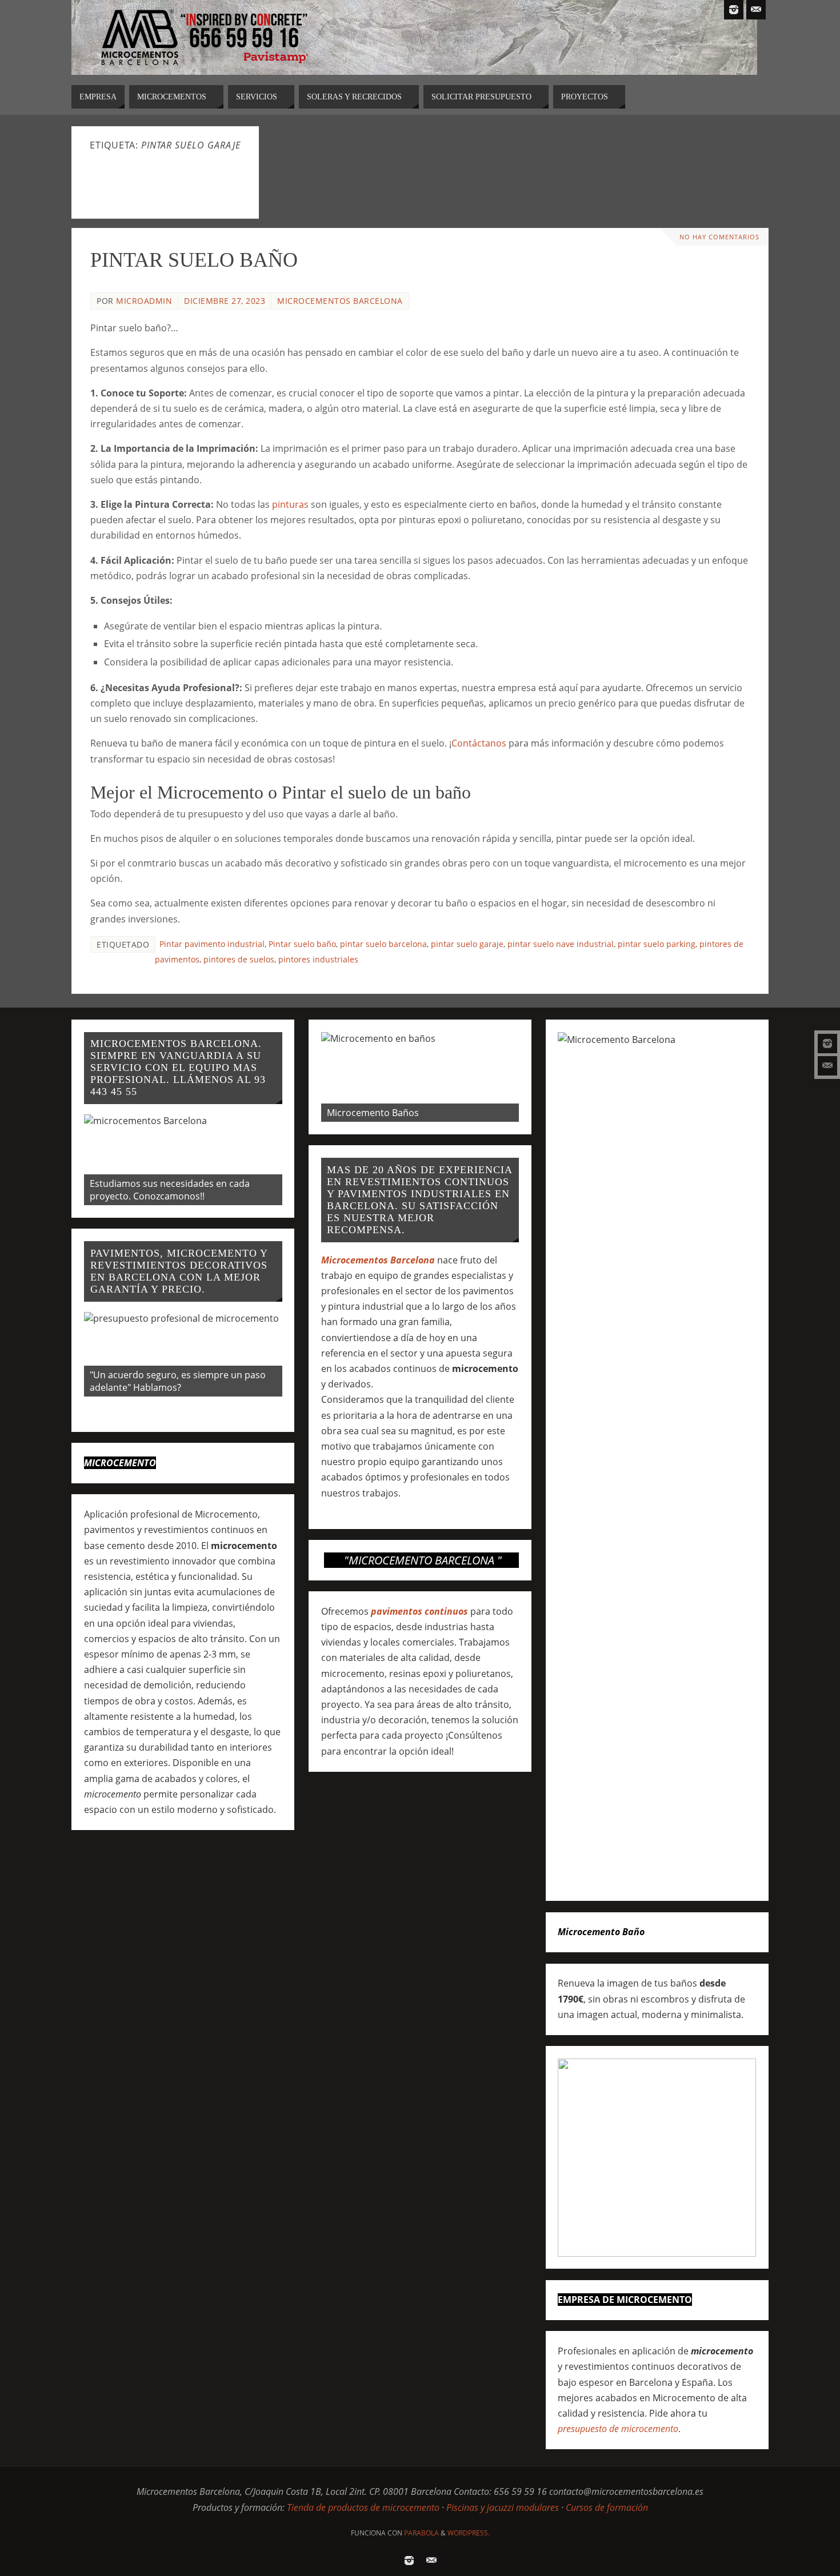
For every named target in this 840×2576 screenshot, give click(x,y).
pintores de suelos (239, 959)
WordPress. (469, 2533)
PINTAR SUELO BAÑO (194, 260)
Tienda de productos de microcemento (363, 2507)
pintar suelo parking (657, 944)
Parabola (421, 2533)
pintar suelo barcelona (383, 944)
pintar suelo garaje (467, 944)
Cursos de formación (607, 2507)
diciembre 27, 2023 (225, 301)
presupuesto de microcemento (618, 2429)
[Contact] (827, 1066)
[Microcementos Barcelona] (827, 1044)
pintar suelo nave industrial (561, 944)
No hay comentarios (719, 237)
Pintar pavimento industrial (212, 944)
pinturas (290, 504)
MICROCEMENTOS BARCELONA (340, 301)
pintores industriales (318, 959)
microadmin (144, 301)
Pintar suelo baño (302, 944)
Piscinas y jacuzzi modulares (503, 2507)
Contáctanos (479, 743)
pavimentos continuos (419, 1611)
